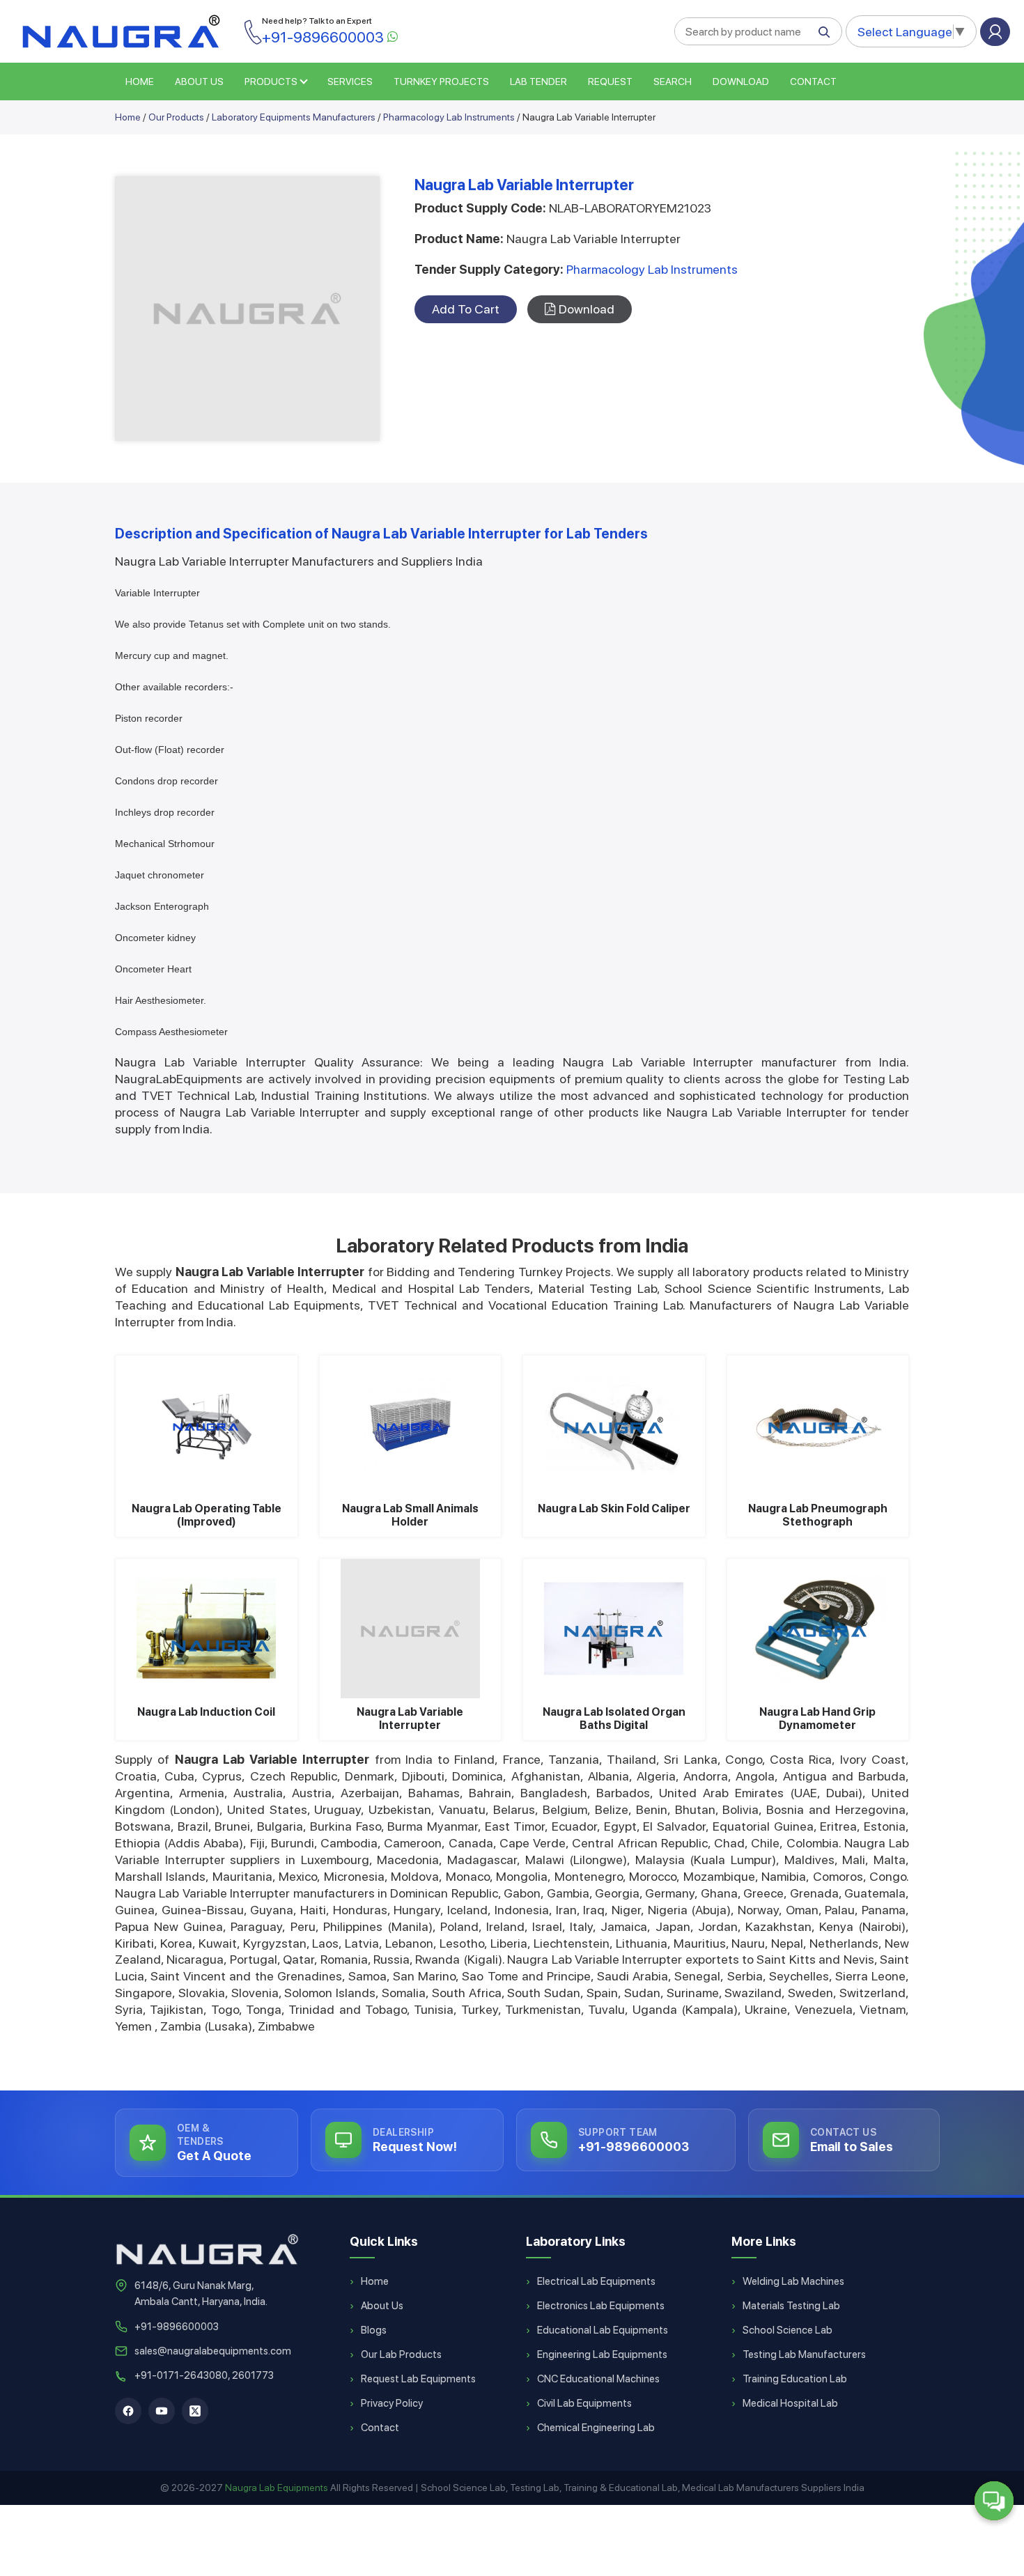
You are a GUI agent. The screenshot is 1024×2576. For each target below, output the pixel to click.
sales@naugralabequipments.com (213, 2351)
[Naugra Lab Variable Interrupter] (411, 1629)
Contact (813, 82)
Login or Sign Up (995, 32)
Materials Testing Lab (791, 2306)
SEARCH (673, 82)
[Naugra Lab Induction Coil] (207, 1629)
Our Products (176, 117)
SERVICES (350, 82)
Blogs (374, 2330)
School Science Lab (788, 2330)
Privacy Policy (392, 2403)
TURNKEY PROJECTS (441, 82)
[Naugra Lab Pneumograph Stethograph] (818, 1425)
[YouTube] (162, 2411)
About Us (382, 2306)
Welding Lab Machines (793, 2281)
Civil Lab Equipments (584, 2403)
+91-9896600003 (177, 2327)
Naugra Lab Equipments (277, 2488)
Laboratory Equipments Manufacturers (294, 117)
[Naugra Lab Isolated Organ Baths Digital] (614, 1629)
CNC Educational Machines (598, 2379)
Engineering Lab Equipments (602, 2354)
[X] (195, 2411)
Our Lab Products (401, 2354)
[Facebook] (128, 2411)
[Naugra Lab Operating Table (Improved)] (207, 1425)
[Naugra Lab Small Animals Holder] (411, 1425)
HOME (140, 82)
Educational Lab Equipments (603, 2330)
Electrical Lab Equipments (596, 2281)
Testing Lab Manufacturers (804, 2354)
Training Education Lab (795, 2379)
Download (741, 82)
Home (128, 117)
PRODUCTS (271, 82)
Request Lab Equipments (418, 2379)
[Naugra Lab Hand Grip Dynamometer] (818, 1629)
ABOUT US (199, 82)
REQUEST (610, 82)
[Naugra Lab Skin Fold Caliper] (614, 1425)
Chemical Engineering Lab (596, 2428)
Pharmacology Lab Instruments (449, 117)
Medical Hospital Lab (790, 2403)
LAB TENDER (538, 82)
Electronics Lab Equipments (601, 2306)
